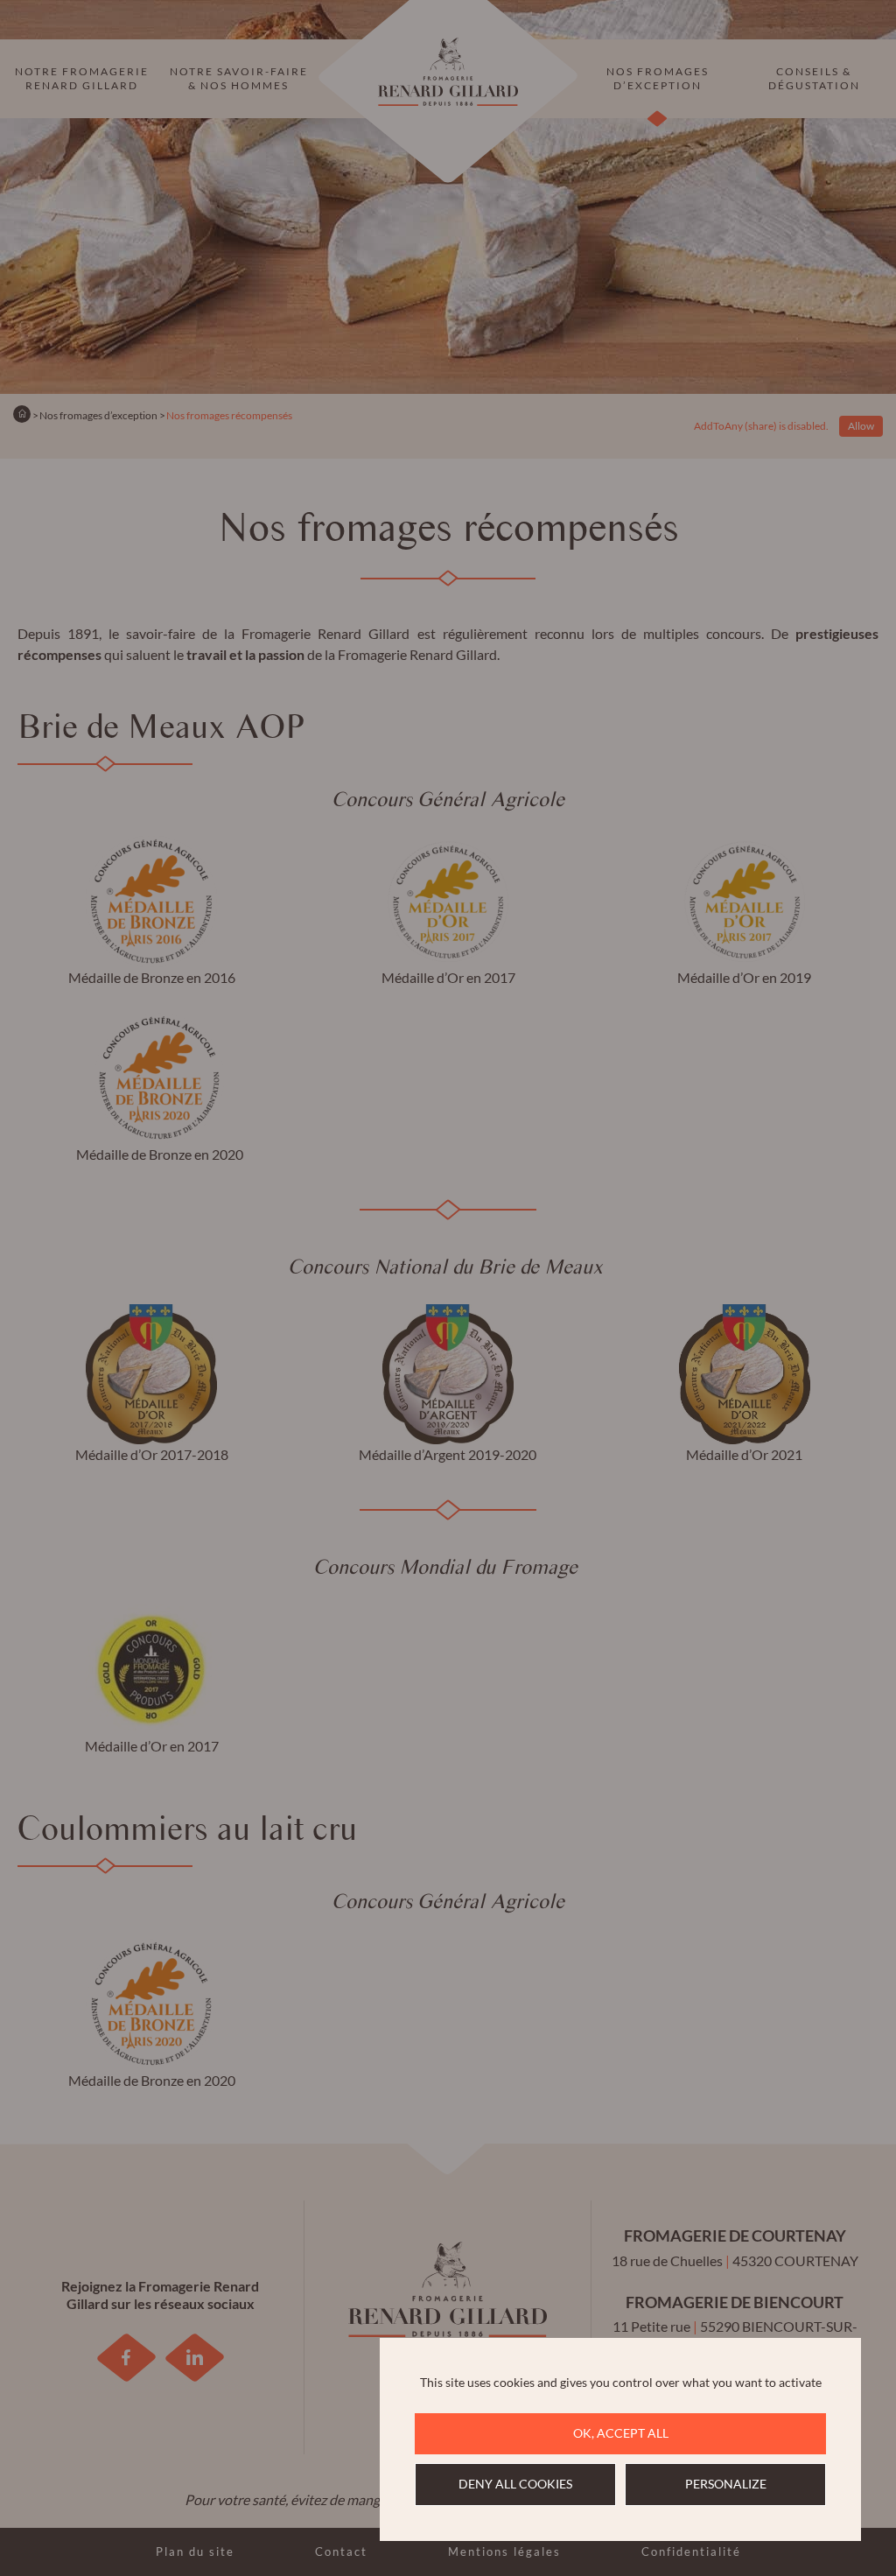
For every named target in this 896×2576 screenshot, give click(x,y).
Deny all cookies (515, 2484)
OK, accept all (621, 2433)
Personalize (726, 2484)
